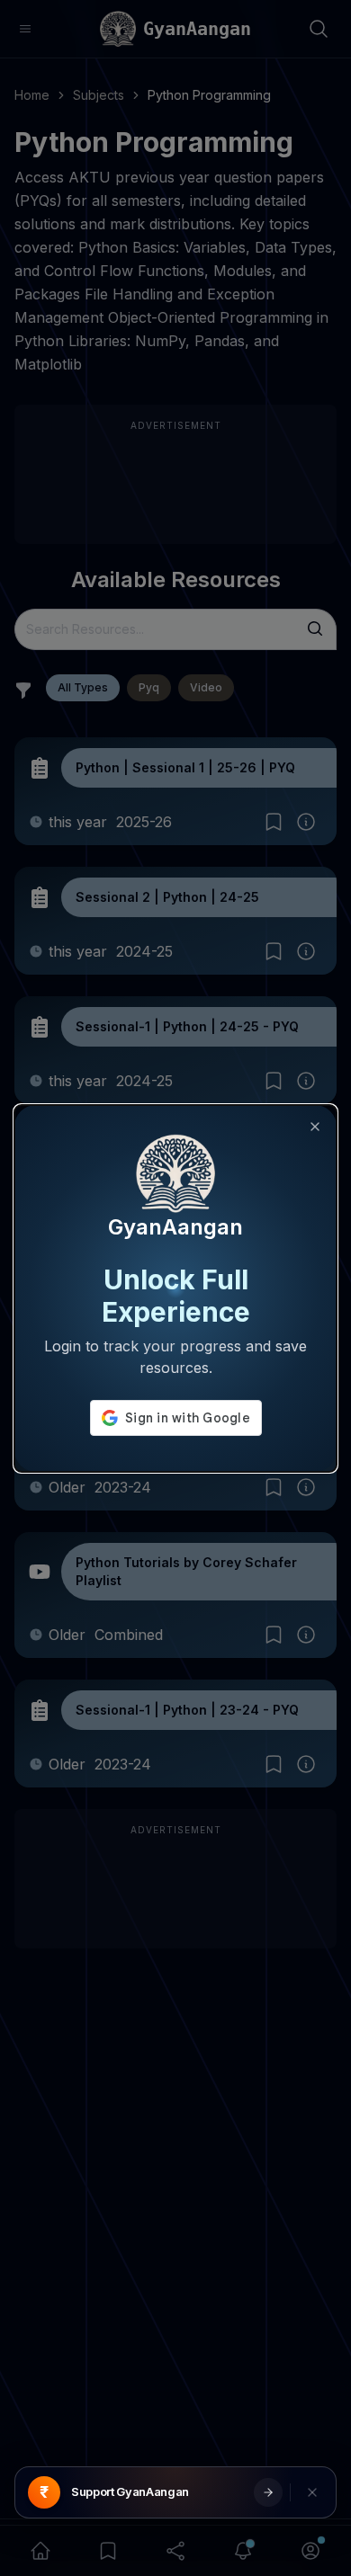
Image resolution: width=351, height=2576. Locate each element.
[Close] (315, 1127)
